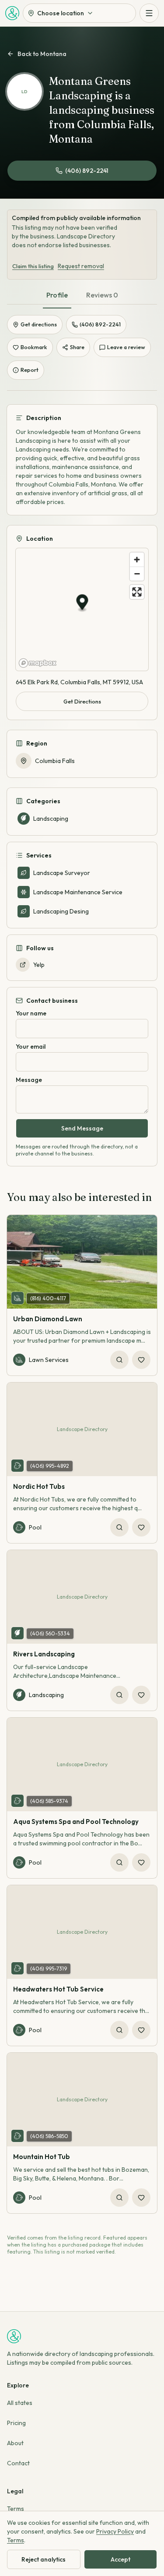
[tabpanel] (82, 778)
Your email (31, 1046)
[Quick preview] (119, 1360)
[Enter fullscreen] (137, 592)
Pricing (16, 2423)
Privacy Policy (115, 2531)
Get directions (39, 324)
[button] (82, 604)
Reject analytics (44, 2559)
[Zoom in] (137, 560)
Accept (120, 2559)
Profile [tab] (57, 295)
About (15, 2443)
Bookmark (34, 347)
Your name (31, 1013)
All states (20, 2403)
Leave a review (126, 347)
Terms (16, 2509)
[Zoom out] (137, 574)
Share (77, 347)
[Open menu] (149, 13)
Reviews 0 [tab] (102, 295)
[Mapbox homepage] (38, 663)
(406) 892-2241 (87, 171)
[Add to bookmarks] (141, 1360)
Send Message (82, 1128)
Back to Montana (42, 54)
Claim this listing (33, 266)
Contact (18, 2463)
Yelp (39, 965)
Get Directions (82, 701)
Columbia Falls (55, 761)
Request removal (81, 266)
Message (29, 1080)
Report (30, 370)
